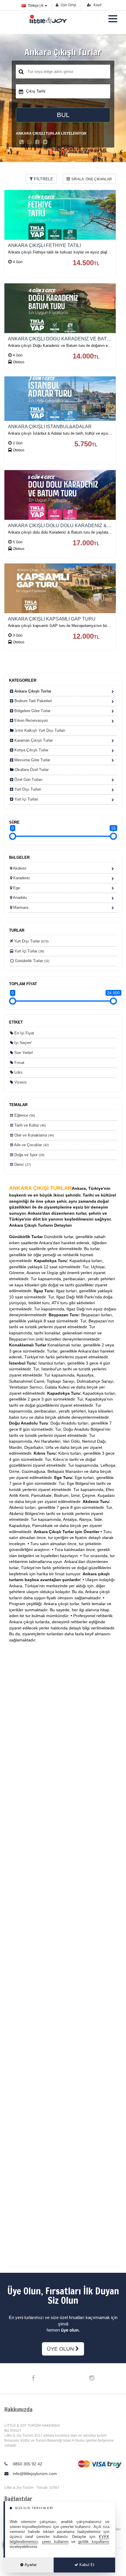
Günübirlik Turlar (32, 961)
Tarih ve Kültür (30, 1125)
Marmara (20, 907)
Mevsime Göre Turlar (32, 760)
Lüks (18, 1072)
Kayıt (97, 5)
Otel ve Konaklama (34, 1135)
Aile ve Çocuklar (31, 1145)
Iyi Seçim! (22, 1043)
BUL (63, 115)
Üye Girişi (68, 5)
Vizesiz (20, 1082)
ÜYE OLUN (61, 2349)
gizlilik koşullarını (94, 2542)
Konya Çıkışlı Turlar (31, 750)
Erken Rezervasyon (30, 720)
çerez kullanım (55, 2542)
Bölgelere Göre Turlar (32, 711)
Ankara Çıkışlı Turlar (32, 691)
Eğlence (24, 1115)
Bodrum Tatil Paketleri (33, 701)
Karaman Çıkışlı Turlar (33, 740)
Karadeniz (21, 878)
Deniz (22, 1164)
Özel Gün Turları (28, 780)
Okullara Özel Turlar (31, 770)
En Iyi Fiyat (24, 1033)
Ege (16, 888)
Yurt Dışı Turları (27, 789)
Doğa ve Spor (29, 1155)
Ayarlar (30, 2565)
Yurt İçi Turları (26, 799)
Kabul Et (86, 2565)
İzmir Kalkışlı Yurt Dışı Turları (39, 730)
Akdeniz (19, 868)
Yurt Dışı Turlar (31, 941)
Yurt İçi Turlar (29, 951)
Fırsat (19, 1063)
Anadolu (19, 898)
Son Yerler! (23, 1053)
